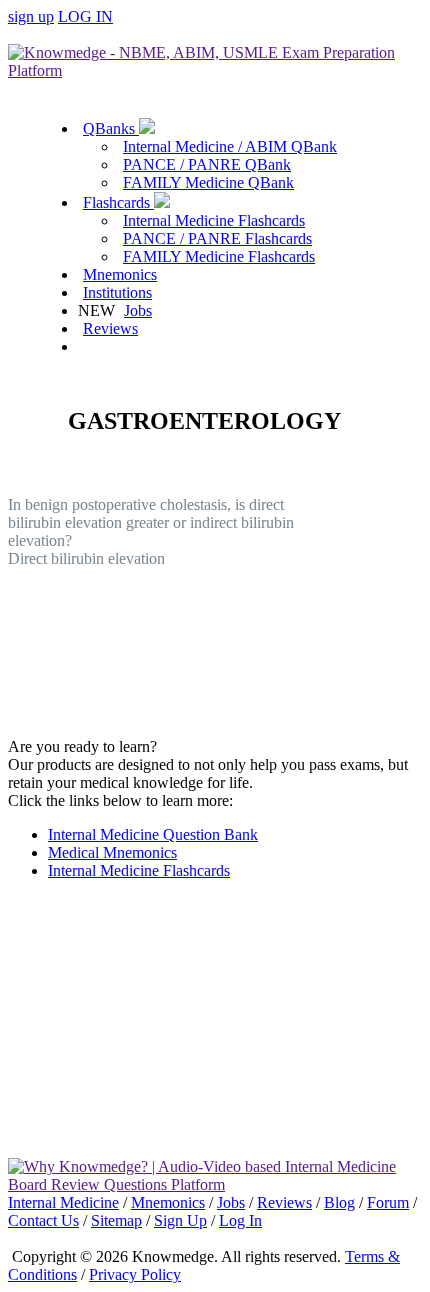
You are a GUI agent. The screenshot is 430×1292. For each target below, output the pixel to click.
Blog (339, 1202)
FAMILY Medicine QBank (208, 182)
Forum (388, 1202)
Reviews (110, 328)
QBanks (111, 128)
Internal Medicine (63, 1202)
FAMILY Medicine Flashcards (219, 256)
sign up (31, 16)
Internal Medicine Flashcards (214, 220)
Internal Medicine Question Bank (153, 834)
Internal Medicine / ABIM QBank (230, 146)
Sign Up (180, 1220)
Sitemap (116, 1220)
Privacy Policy (135, 1274)
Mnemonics (120, 274)
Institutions (117, 292)
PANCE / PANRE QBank (207, 164)
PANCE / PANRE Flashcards (217, 238)
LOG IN (85, 16)
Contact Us (43, 1220)
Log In (240, 1220)
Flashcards (118, 202)
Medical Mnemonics (112, 852)
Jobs (138, 310)
